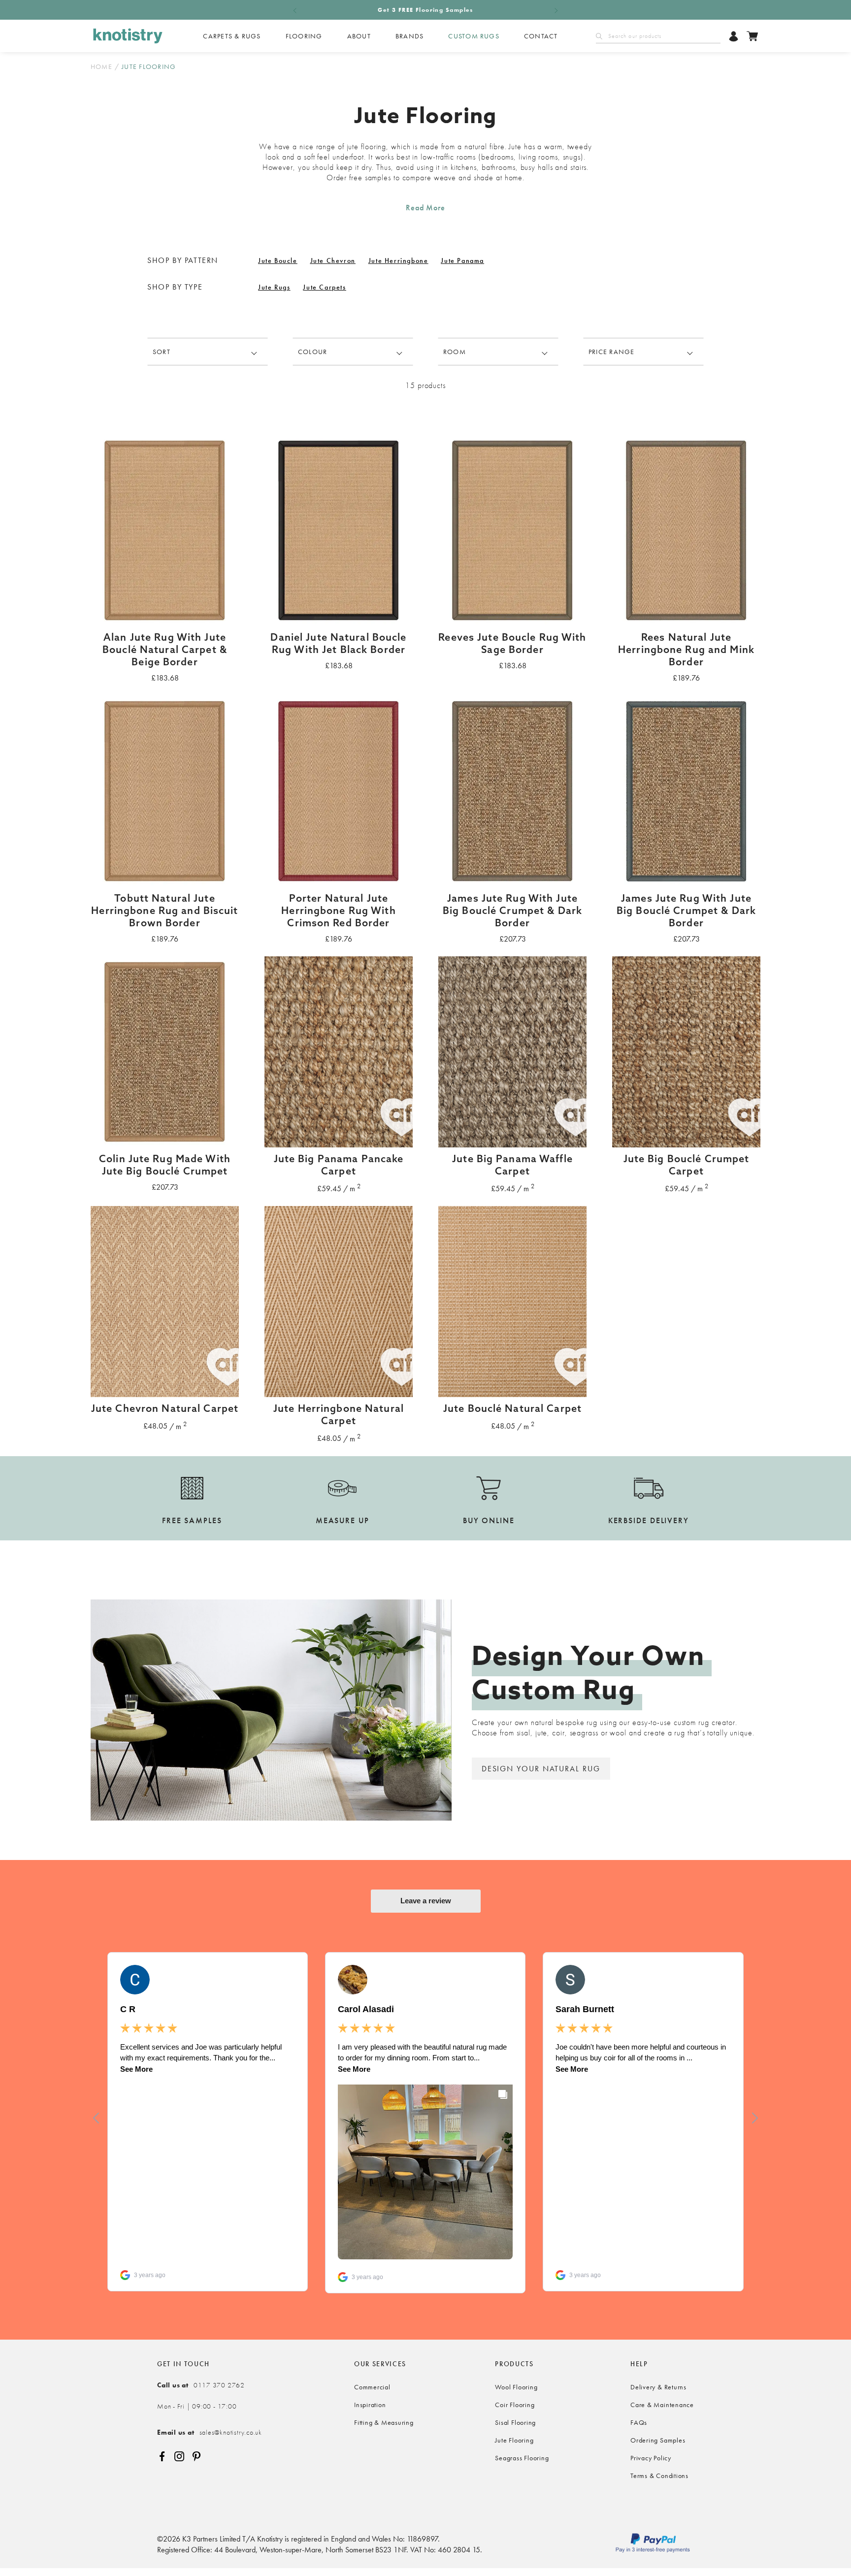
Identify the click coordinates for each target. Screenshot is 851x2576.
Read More (425, 208)
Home (101, 66)
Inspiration (370, 2405)
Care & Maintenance (662, 2405)
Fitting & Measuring (384, 2422)
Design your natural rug (541, 1769)
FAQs (639, 2422)
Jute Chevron (333, 261)
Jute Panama (462, 261)
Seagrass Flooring (522, 2458)
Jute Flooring (514, 2440)
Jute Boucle (278, 261)
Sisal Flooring (515, 2422)
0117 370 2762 (201, 2385)
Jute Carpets (324, 287)
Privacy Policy (651, 2458)
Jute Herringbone (398, 261)
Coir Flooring (515, 2405)
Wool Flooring (516, 2387)
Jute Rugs (274, 287)
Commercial (372, 2387)
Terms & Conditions (659, 2476)
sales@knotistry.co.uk (210, 2432)
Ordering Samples (658, 2440)
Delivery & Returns (658, 2387)
